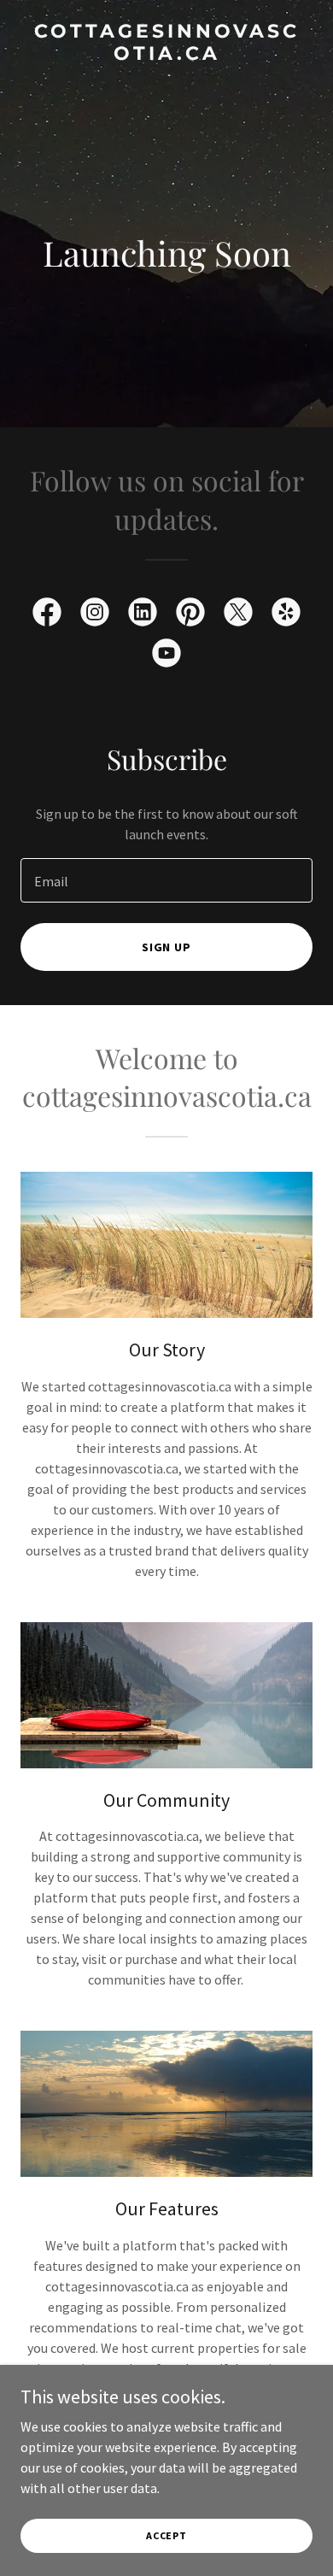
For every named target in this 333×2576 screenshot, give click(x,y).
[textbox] (166, 880)
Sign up (167, 947)
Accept (166, 2535)
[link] (166, 55)
